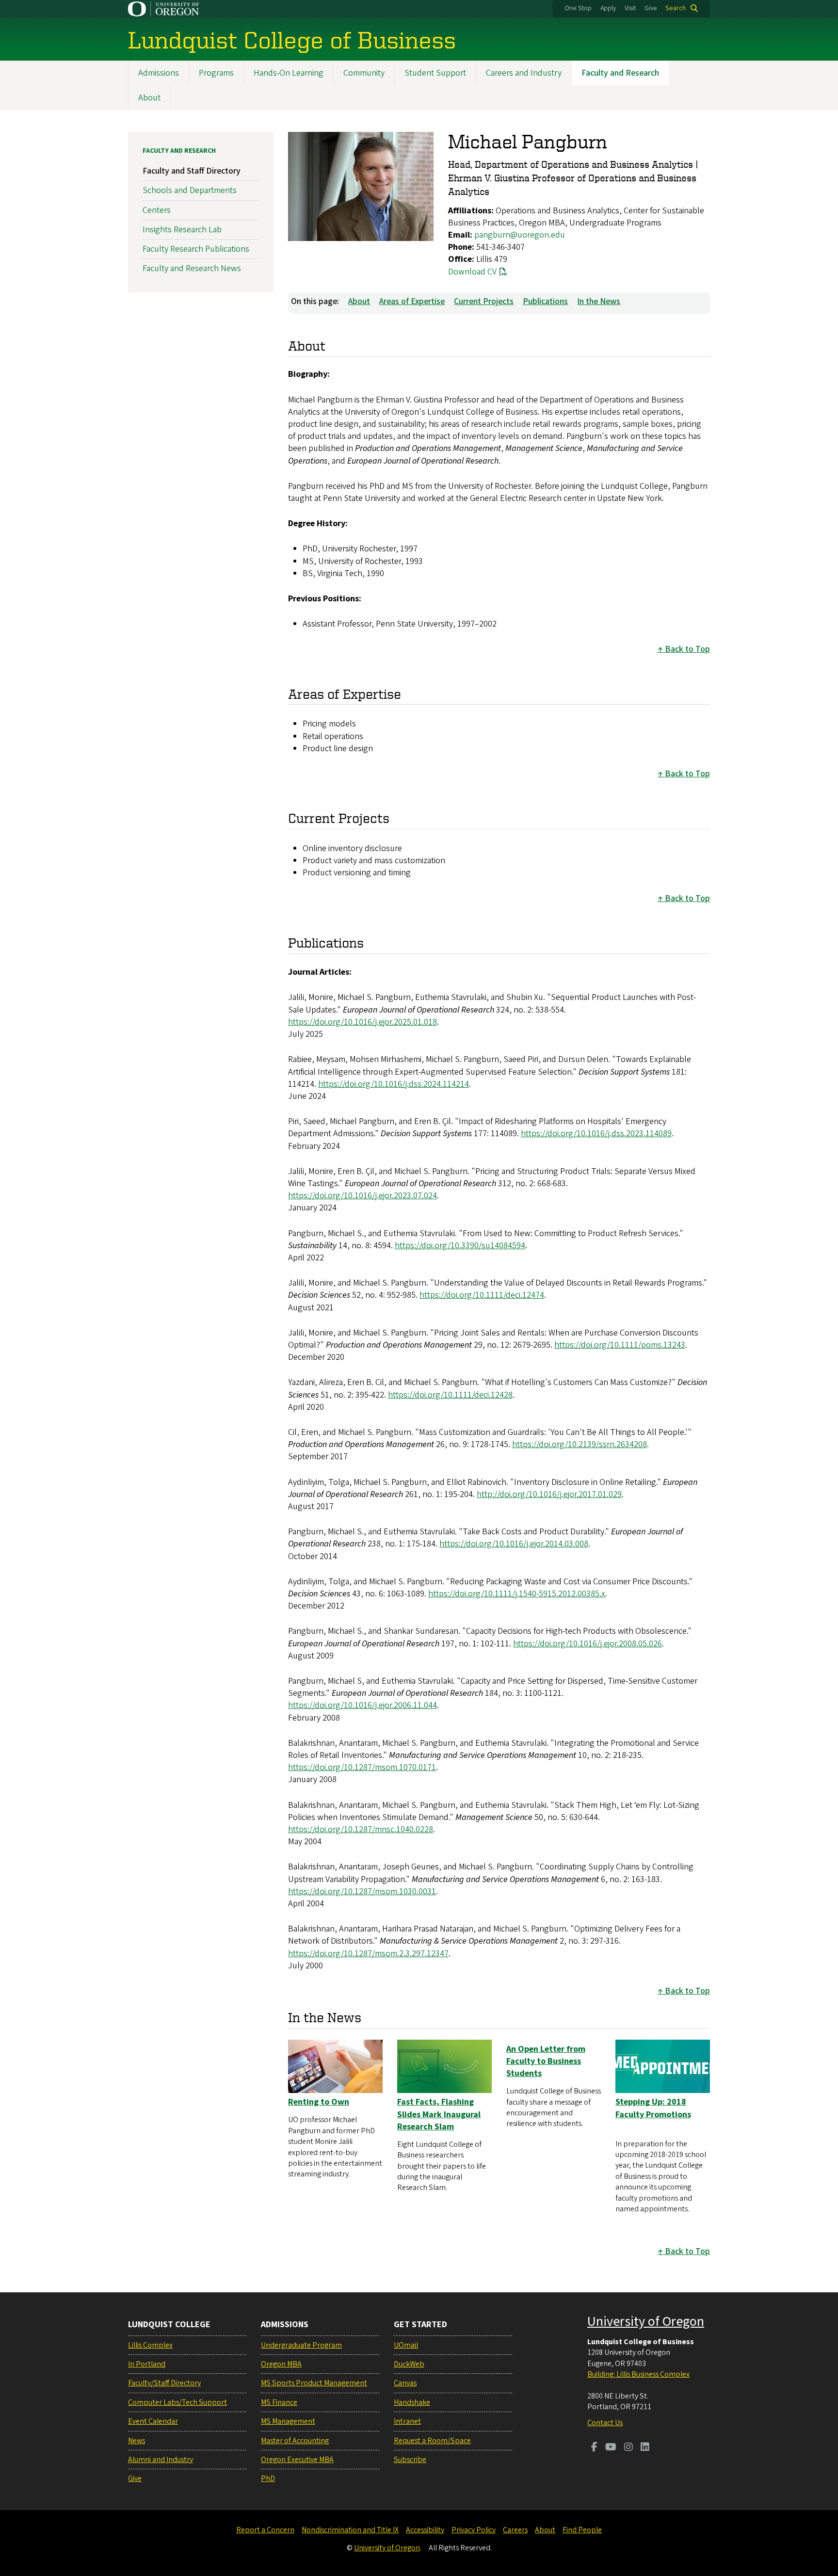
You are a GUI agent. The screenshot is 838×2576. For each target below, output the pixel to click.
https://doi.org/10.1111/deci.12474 (482, 1295)
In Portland (147, 2364)
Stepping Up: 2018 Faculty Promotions (653, 2108)
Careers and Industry (524, 73)
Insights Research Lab (182, 230)
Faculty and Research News (192, 268)
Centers (157, 210)
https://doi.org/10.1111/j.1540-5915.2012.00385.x (517, 1594)
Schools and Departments (190, 190)
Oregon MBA (281, 2364)
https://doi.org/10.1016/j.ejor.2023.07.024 (363, 1196)
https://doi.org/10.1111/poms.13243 (620, 1345)
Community (364, 73)
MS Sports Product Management (314, 2383)
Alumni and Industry (161, 2460)
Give (651, 8)
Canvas (405, 2383)
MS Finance (279, 2402)
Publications (545, 301)
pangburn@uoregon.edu (520, 235)
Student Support (435, 73)
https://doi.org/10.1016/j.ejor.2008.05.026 (588, 1644)
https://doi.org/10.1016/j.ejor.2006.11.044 (363, 1705)
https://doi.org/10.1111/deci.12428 (450, 1395)
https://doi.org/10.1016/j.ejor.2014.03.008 (514, 1544)
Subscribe (410, 2460)
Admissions (159, 73)
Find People (582, 2530)
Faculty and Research (620, 73)
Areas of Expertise (412, 301)
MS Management (288, 2421)
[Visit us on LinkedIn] (645, 2448)
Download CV (472, 272)
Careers (515, 2530)
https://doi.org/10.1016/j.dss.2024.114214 (394, 1084)
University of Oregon (646, 2321)
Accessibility (425, 2530)
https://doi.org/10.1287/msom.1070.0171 (362, 1767)
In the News (599, 301)
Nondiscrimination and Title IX (350, 2530)
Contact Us (605, 2423)
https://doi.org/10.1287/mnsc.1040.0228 (361, 1829)
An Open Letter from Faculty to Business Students (546, 2061)
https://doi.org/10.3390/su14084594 (460, 1246)
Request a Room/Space (432, 2441)
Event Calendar (153, 2421)
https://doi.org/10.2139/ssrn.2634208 (580, 1444)
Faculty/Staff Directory (164, 2383)
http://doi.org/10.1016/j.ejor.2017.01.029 (549, 1494)
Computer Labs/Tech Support (177, 2402)
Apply (608, 8)
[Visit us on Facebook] (594, 2448)
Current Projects (484, 301)
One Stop (578, 8)
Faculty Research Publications (196, 249)
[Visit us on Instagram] (628, 2448)
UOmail (406, 2345)
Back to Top (687, 649)
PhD (268, 2479)
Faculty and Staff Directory (192, 171)
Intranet (407, 2421)
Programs (216, 73)
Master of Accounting (295, 2441)
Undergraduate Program (301, 2345)
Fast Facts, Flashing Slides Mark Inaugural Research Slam (439, 2114)
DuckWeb (409, 2364)
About (149, 98)
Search (676, 8)
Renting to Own (319, 2102)
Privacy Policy (474, 2530)
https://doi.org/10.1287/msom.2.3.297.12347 (368, 1954)
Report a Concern (265, 2530)
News (137, 2441)
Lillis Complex (150, 2345)
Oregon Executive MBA (297, 2460)
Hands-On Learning (289, 73)
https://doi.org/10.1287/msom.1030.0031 (362, 1892)
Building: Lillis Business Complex (638, 2374)
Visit (630, 8)
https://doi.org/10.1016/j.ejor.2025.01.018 (363, 1022)
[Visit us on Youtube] (611, 2448)
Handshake (412, 2402)
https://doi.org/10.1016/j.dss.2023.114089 (596, 1134)
